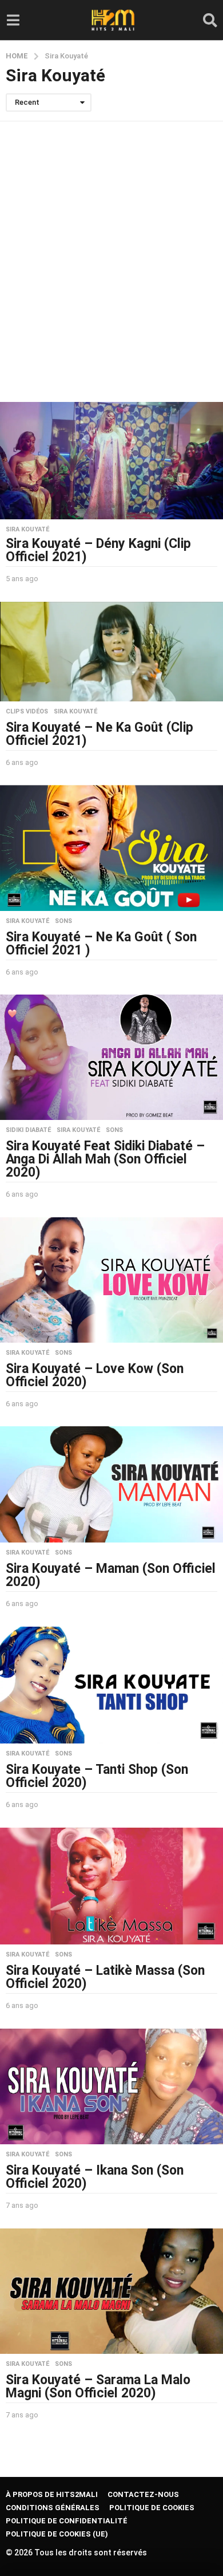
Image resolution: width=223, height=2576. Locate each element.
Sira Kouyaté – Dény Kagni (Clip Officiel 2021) (98, 550)
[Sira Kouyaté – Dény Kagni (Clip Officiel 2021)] (111, 461)
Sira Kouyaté (27, 530)
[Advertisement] (111, 262)
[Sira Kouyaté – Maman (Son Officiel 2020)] (111, 1484)
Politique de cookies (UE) (57, 2534)
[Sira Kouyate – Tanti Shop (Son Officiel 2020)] (111, 1685)
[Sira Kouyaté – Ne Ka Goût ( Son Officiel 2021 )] (111, 848)
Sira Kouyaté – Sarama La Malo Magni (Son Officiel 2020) (98, 2386)
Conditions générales (53, 2508)
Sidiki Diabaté (28, 1130)
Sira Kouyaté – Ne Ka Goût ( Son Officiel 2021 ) (101, 944)
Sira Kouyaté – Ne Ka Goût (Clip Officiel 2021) (99, 734)
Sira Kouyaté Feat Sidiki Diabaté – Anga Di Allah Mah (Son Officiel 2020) (105, 1159)
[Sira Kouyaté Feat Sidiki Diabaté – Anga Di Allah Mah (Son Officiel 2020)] (111, 1057)
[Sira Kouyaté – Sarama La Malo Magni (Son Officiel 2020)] (111, 2291)
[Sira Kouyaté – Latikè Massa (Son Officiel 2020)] (111, 1886)
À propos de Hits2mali (52, 2494)
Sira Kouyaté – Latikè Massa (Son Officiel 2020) (105, 1977)
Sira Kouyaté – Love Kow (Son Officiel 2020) (95, 1375)
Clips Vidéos (27, 712)
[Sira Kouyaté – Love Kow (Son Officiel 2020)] (111, 1280)
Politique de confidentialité (67, 2521)
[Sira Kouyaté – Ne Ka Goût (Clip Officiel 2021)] (111, 652)
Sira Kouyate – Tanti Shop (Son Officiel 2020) (97, 1776)
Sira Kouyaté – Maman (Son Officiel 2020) (111, 1575)
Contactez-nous (143, 2494)
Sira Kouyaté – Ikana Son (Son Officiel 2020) (95, 2177)
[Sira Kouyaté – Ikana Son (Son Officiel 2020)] (111, 2087)
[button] (13, 20)
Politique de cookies (152, 2508)
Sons (63, 921)
